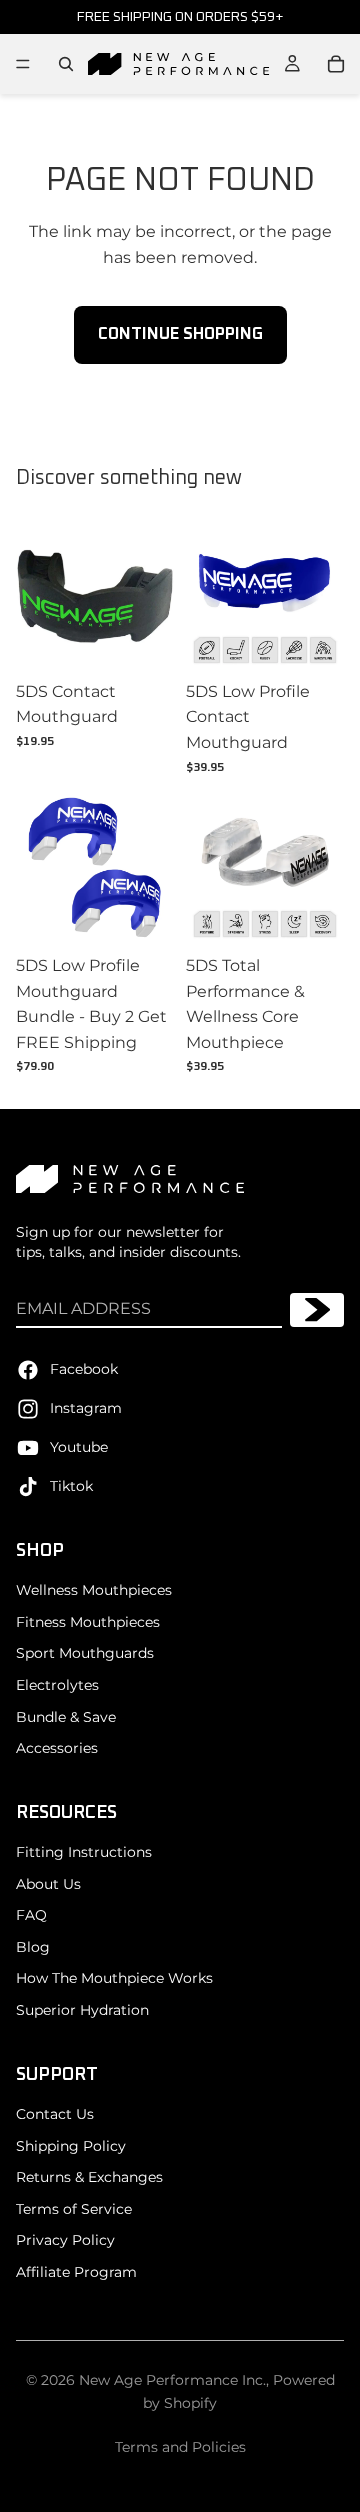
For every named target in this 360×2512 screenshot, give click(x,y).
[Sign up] (317, 1310)
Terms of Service (74, 2208)
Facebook (84, 1368)
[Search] (66, 64)
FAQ (31, 1915)
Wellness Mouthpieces (94, 1590)
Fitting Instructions (84, 1852)
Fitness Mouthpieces (88, 1621)
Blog (33, 1947)
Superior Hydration (82, 2010)
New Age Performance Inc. (172, 2380)
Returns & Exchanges (89, 2177)
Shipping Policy (71, 2145)
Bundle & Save (66, 1716)
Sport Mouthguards (85, 1653)
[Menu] (23, 64)
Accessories (57, 1748)
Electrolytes (57, 1685)
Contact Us (55, 2114)
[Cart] (336, 64)
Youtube (79, 1446)
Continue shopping (180, 334)
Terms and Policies (180, 2447)
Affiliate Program (76, 2272)
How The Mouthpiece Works (114, 1978)
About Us (48, 1883)
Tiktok (71, 1485)
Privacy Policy (65, 2240)
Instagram (86, 1407)
